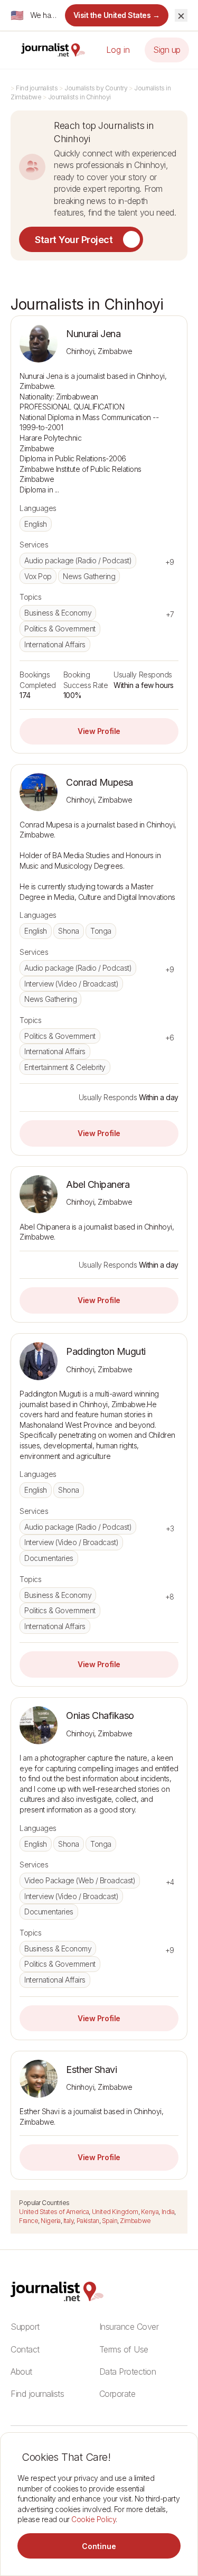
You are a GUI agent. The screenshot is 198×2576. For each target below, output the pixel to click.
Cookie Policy (93, 2519)
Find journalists (37, 88)
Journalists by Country (96, 88)
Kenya (150, 2212)
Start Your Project (74, 240)
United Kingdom (115, 2212)
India (168, 2212)
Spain (110, 2221)
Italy (69, 2221)
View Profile (99, 731)
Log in (118, 50)
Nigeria (51, 2221)
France (29, 2221)
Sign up (167, 50)
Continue (99, 2546)
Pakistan (88, 2221)
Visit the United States (117, 15)
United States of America (54, 2212)
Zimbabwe (135, 2221)
